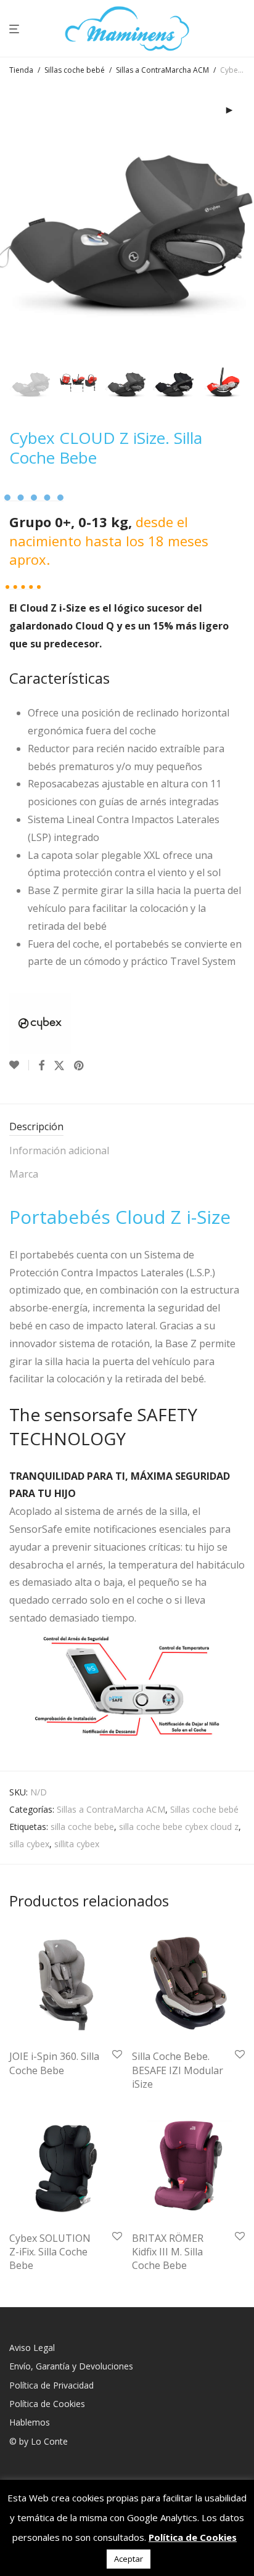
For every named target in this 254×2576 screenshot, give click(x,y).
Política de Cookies (47, 2404)
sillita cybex (77, 1844)
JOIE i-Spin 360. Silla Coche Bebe (54, 2063)
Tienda (21, 70)
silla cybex (29, 1844)
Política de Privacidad (51, 2385)
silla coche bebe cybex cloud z (179, 1827)
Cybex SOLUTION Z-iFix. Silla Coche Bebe (50, 2252)
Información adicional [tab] (59, 1151)
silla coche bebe (82, 1827)
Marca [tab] (24, 1174)
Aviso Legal (32, 2348)
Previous (12, 220)
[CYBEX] (40, 1023)
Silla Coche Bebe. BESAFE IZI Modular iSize (178, 2070)
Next (242, 220)
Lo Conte (49, 2441)
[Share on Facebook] (41, 1066)
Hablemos (30, 2422)
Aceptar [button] (129, 2559)
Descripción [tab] (36, 1126)
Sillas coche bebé (75, 70)
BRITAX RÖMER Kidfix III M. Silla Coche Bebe (168, 2252)
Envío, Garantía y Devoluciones (71, 2366)
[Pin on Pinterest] (80, 1066)
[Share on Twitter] (59, 1066)
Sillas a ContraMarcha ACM (162, 70)
